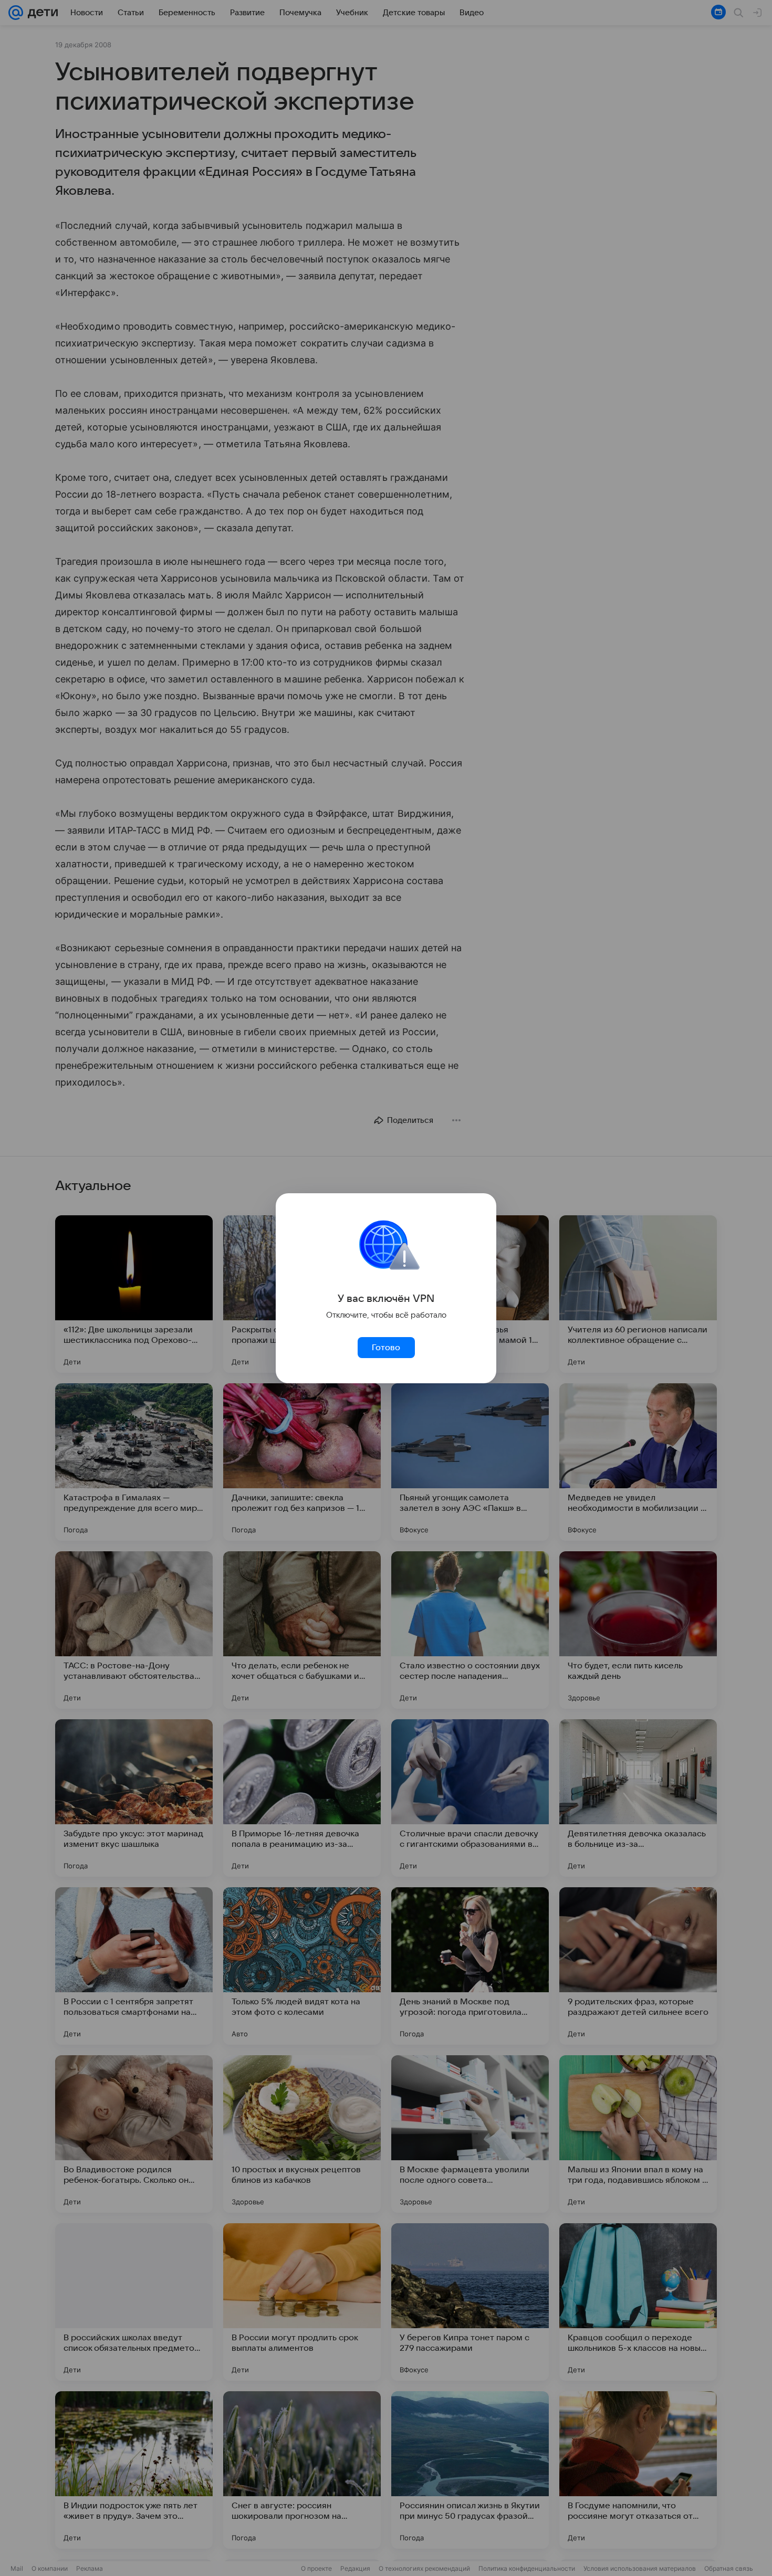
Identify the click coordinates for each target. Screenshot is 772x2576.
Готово (386, 1348)
